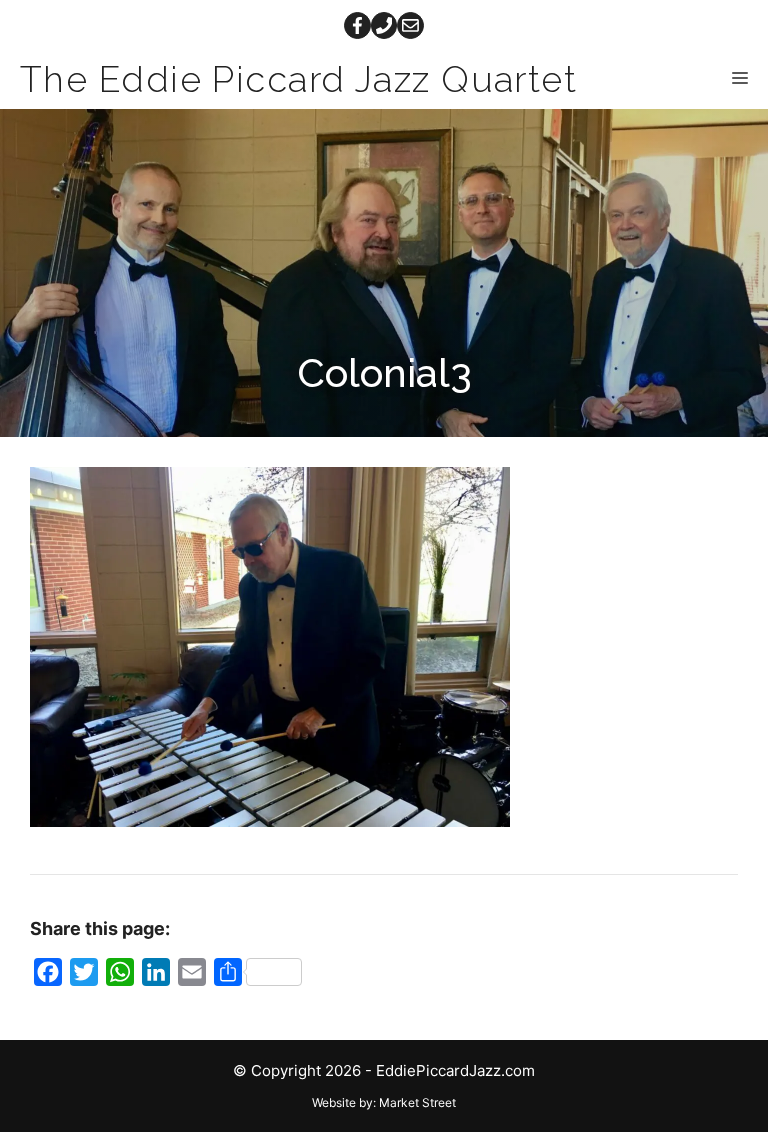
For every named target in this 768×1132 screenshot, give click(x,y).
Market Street (417, 1102)
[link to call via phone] (384, 25)
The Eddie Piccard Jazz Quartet (298, 79)
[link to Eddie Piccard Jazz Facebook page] (357, 25)
